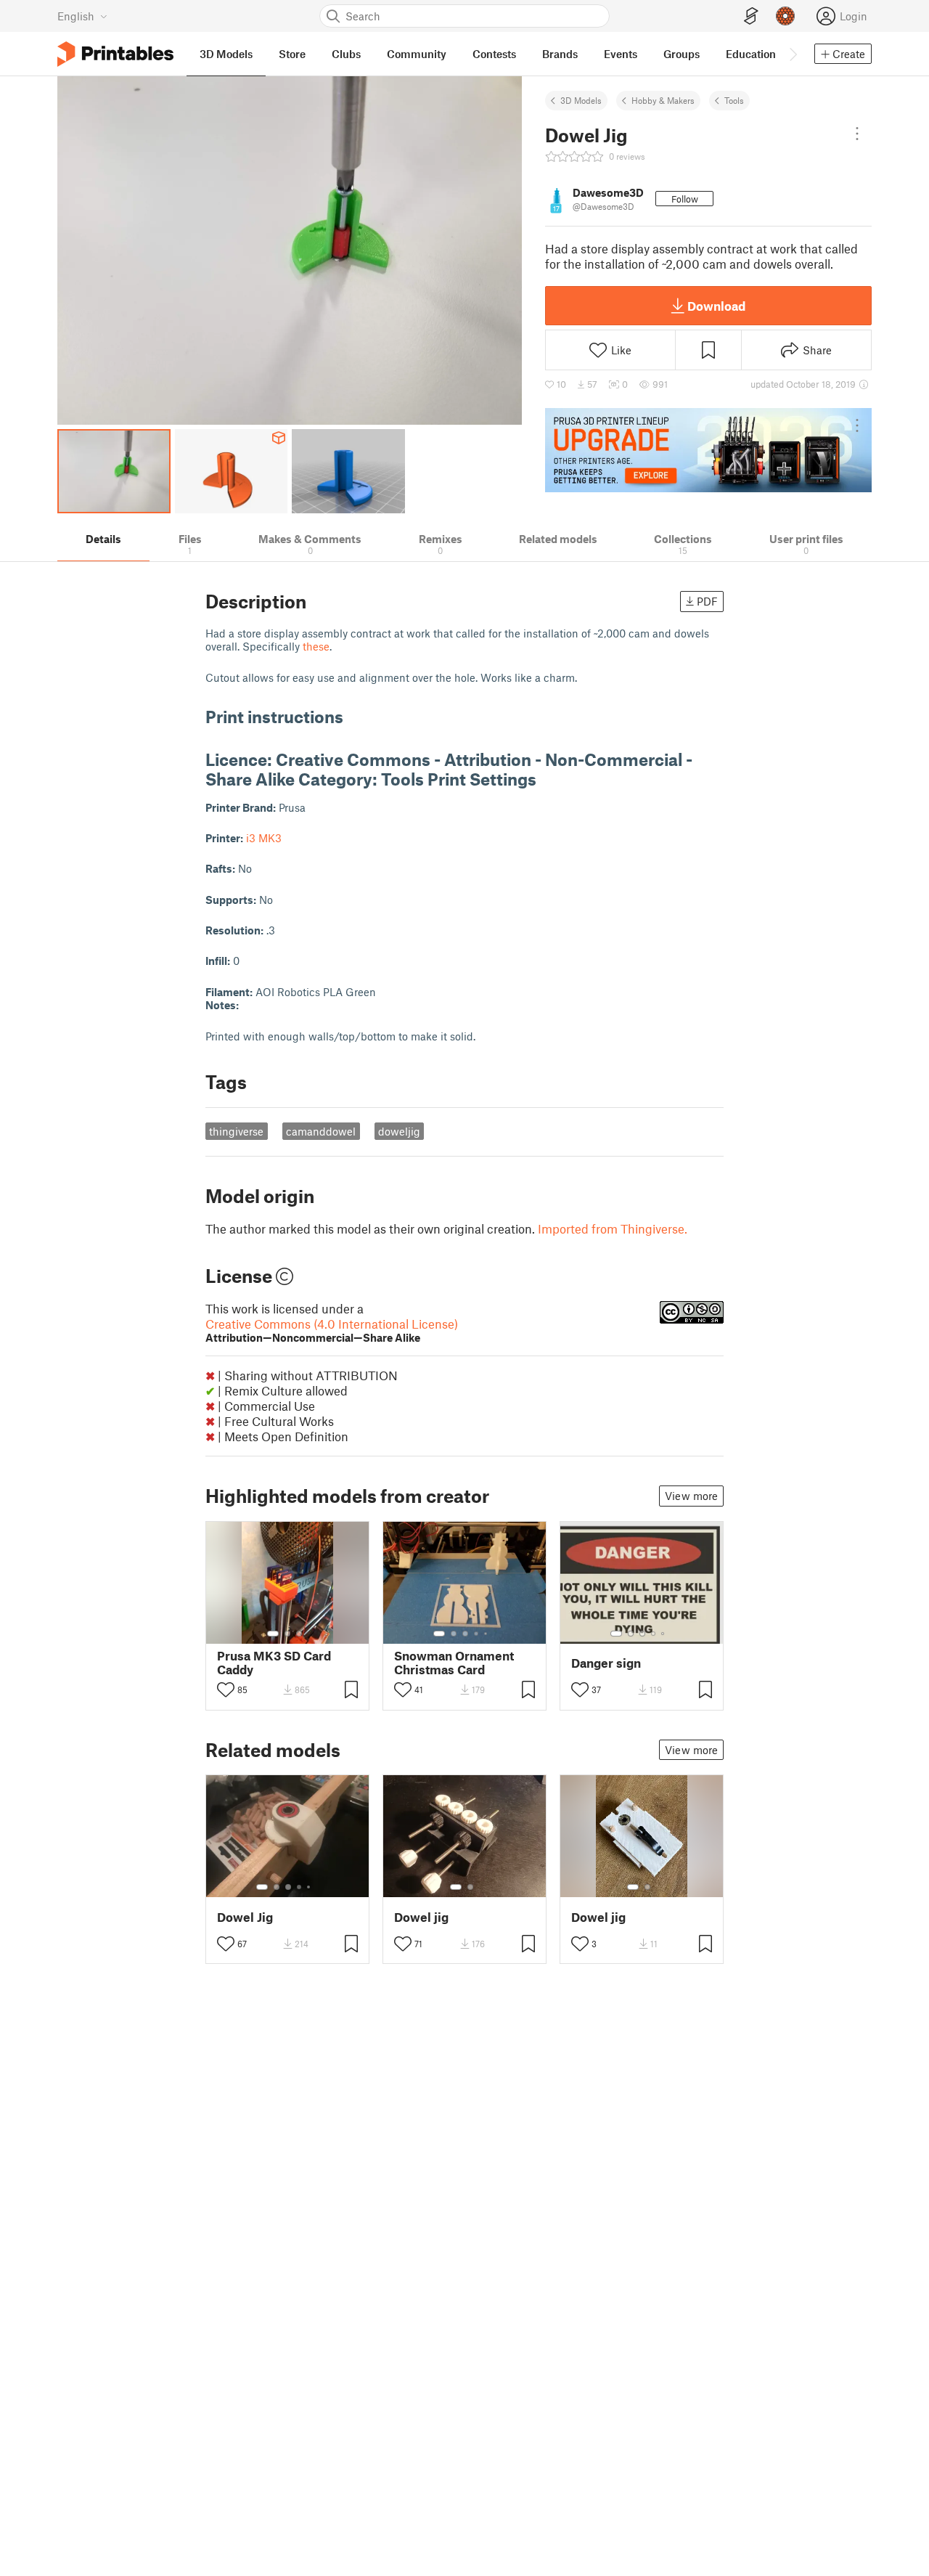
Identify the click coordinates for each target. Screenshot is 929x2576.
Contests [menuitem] (494, 54)
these (316, 646)
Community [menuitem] (417, 54)
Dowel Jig (245, 1917)
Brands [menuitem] (560, 54)
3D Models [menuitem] (226, 54)
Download (716, 306)
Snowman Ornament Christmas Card (454, 1663)
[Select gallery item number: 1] (273, 1634)
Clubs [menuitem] (346, 54)
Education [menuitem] (751, 54)
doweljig (399, 1131)
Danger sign (606, 1663)
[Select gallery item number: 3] (299, 1634)
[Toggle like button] (226, 1690)
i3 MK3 (264, 838)
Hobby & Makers (663, 100)
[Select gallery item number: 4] (477, 1634)
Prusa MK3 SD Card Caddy (274, 1663)
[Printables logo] (115, 54)
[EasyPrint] (751, 16)
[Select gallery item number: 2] (287, 1634)
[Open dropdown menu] (857, 134)
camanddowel (321, 1131)
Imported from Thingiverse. (613, 1228)
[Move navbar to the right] (793, 54)
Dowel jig (421, 1917)
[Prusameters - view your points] (785, 16)
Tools (734, 100)
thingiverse (236, 1131)
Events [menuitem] (621, 54)
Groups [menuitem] (682, 54)
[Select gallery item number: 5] (487, 1634)
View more (691, 1496)
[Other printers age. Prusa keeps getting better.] (708, 450)
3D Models (581, 100)
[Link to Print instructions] (354, 716)
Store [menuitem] (292, 54)
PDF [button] (707, 601)
